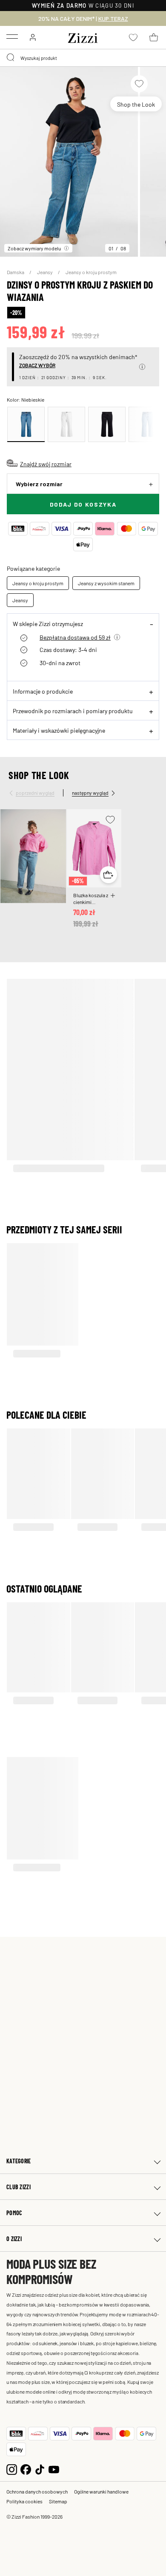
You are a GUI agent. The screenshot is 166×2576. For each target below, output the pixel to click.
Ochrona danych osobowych (37, 2491)
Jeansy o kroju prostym (91, 272)
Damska (16, 272)
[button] (142, 367)
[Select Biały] (66, 424)
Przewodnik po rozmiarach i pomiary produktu (73, 711)
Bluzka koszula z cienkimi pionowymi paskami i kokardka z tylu (91, 898)
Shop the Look (136, 104)
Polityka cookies (24, 2501)
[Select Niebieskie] (26, 424)
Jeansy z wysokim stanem (106, 583)
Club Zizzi (19, 2187)
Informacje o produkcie (43, 691)
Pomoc (14, 2213)
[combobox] (83, 58)
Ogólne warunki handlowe (101, 2491)
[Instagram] (12, 2469)
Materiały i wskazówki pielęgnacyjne (59, 730)
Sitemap (58, 2501)
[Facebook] (26, 2469)
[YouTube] (54, 2469)
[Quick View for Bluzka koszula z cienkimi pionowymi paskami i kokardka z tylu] (109, 875)
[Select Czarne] (107, 424)
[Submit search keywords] (11, 58)
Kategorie (19, 2161)
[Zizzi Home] (83, 37)
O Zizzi (14, 2239)
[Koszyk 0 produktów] (154, 37)
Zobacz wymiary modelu (34, 248)
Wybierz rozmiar (39, 484)
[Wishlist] (139, 84)
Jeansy (45, 272)
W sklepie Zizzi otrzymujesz (48, 623)
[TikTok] (40, 2469)
